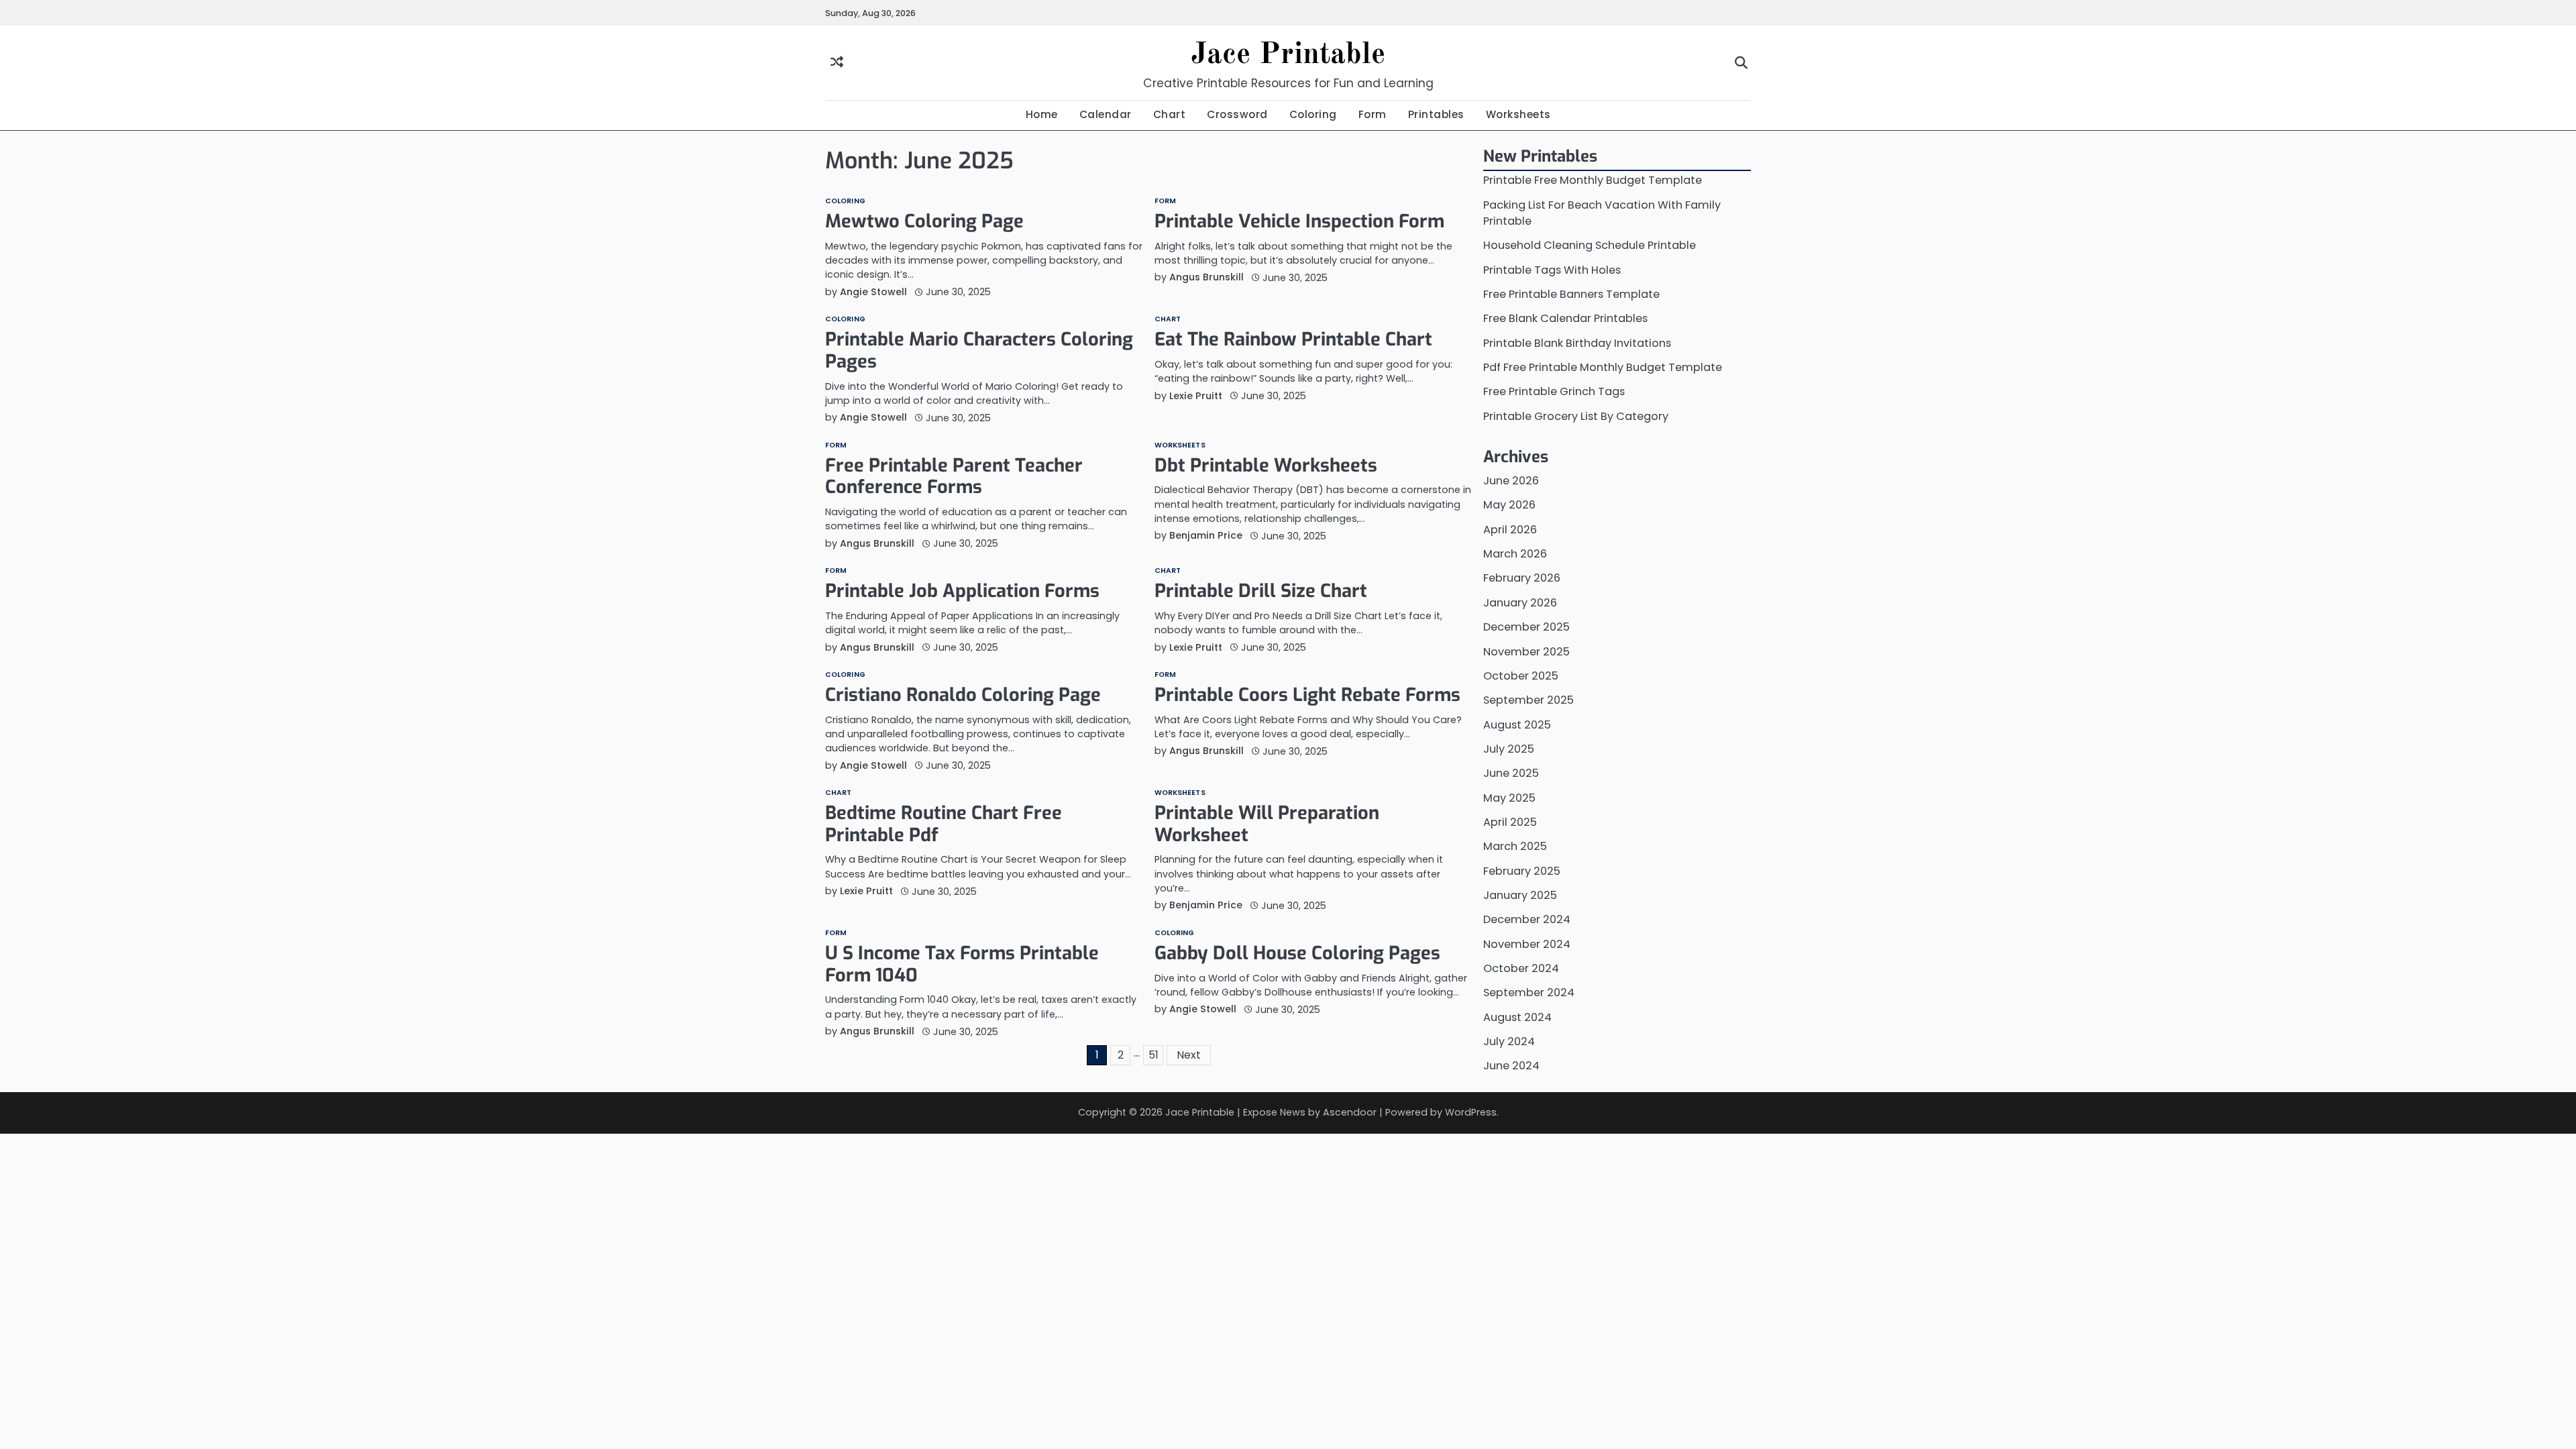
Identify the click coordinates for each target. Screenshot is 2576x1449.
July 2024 (1509, 1041)
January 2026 (1520, 603)
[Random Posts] (837, 63)
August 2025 (1517, 725)
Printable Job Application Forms (962, 591)
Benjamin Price (1206, 535)
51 (1153, 1055)
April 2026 (1510, 530)
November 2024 (1527, 944)
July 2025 (1509, 749)
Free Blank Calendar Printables (1565, 318)
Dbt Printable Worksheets (1266, 466)
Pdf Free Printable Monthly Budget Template (1603, 367)
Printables (1436, 114)
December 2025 (1526, 627)
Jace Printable (1288, 55)
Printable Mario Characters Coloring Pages (979, 351)
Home (1042, 114)
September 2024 (1529, 992)
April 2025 (1510, 822)
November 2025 (1526, 652)
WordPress (1471, 1112)
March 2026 (1515, 554)
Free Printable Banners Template (1571, 294)
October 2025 (1521, 676)
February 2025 (1522, 871)
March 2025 (1515, 846)
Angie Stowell (873, 292)
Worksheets (1518, 114)
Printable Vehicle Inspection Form (1299, 221)
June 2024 (1511, 1066)
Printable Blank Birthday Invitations (1577, 343)
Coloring (1313, 114)
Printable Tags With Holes (1552, 270)
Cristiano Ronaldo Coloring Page (963, 695)
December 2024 (1527, 919)
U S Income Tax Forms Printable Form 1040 (962, 964)
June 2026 (1511, 481)
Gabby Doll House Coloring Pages (1297, 953)
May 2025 (1509, 798)
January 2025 (1520, 895)
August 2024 (1517, 1017)
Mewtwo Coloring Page (924, 221)
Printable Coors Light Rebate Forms (1307, 695)
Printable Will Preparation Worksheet (1267, 824)
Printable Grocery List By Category (1576, 416)
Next (1189, 1055)
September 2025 (1528, 700)
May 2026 (1509, 505)
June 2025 (1511, 773)
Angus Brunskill (1206, 277)
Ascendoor (1350, 1112)
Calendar (1106, 114)
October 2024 (1521, 968)
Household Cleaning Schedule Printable (1590, 245)
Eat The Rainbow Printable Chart (1293, 339)
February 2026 (1522, 578)
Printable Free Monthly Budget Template (1593, 180)
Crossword (1237, 114)
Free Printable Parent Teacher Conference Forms (954, 477)
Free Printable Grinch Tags (1554, 391)
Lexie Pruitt (1196, 396)
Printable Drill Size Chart (1261, 591)
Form (1373, 114)
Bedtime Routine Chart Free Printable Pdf (944, 824)
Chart (1170, 114)
